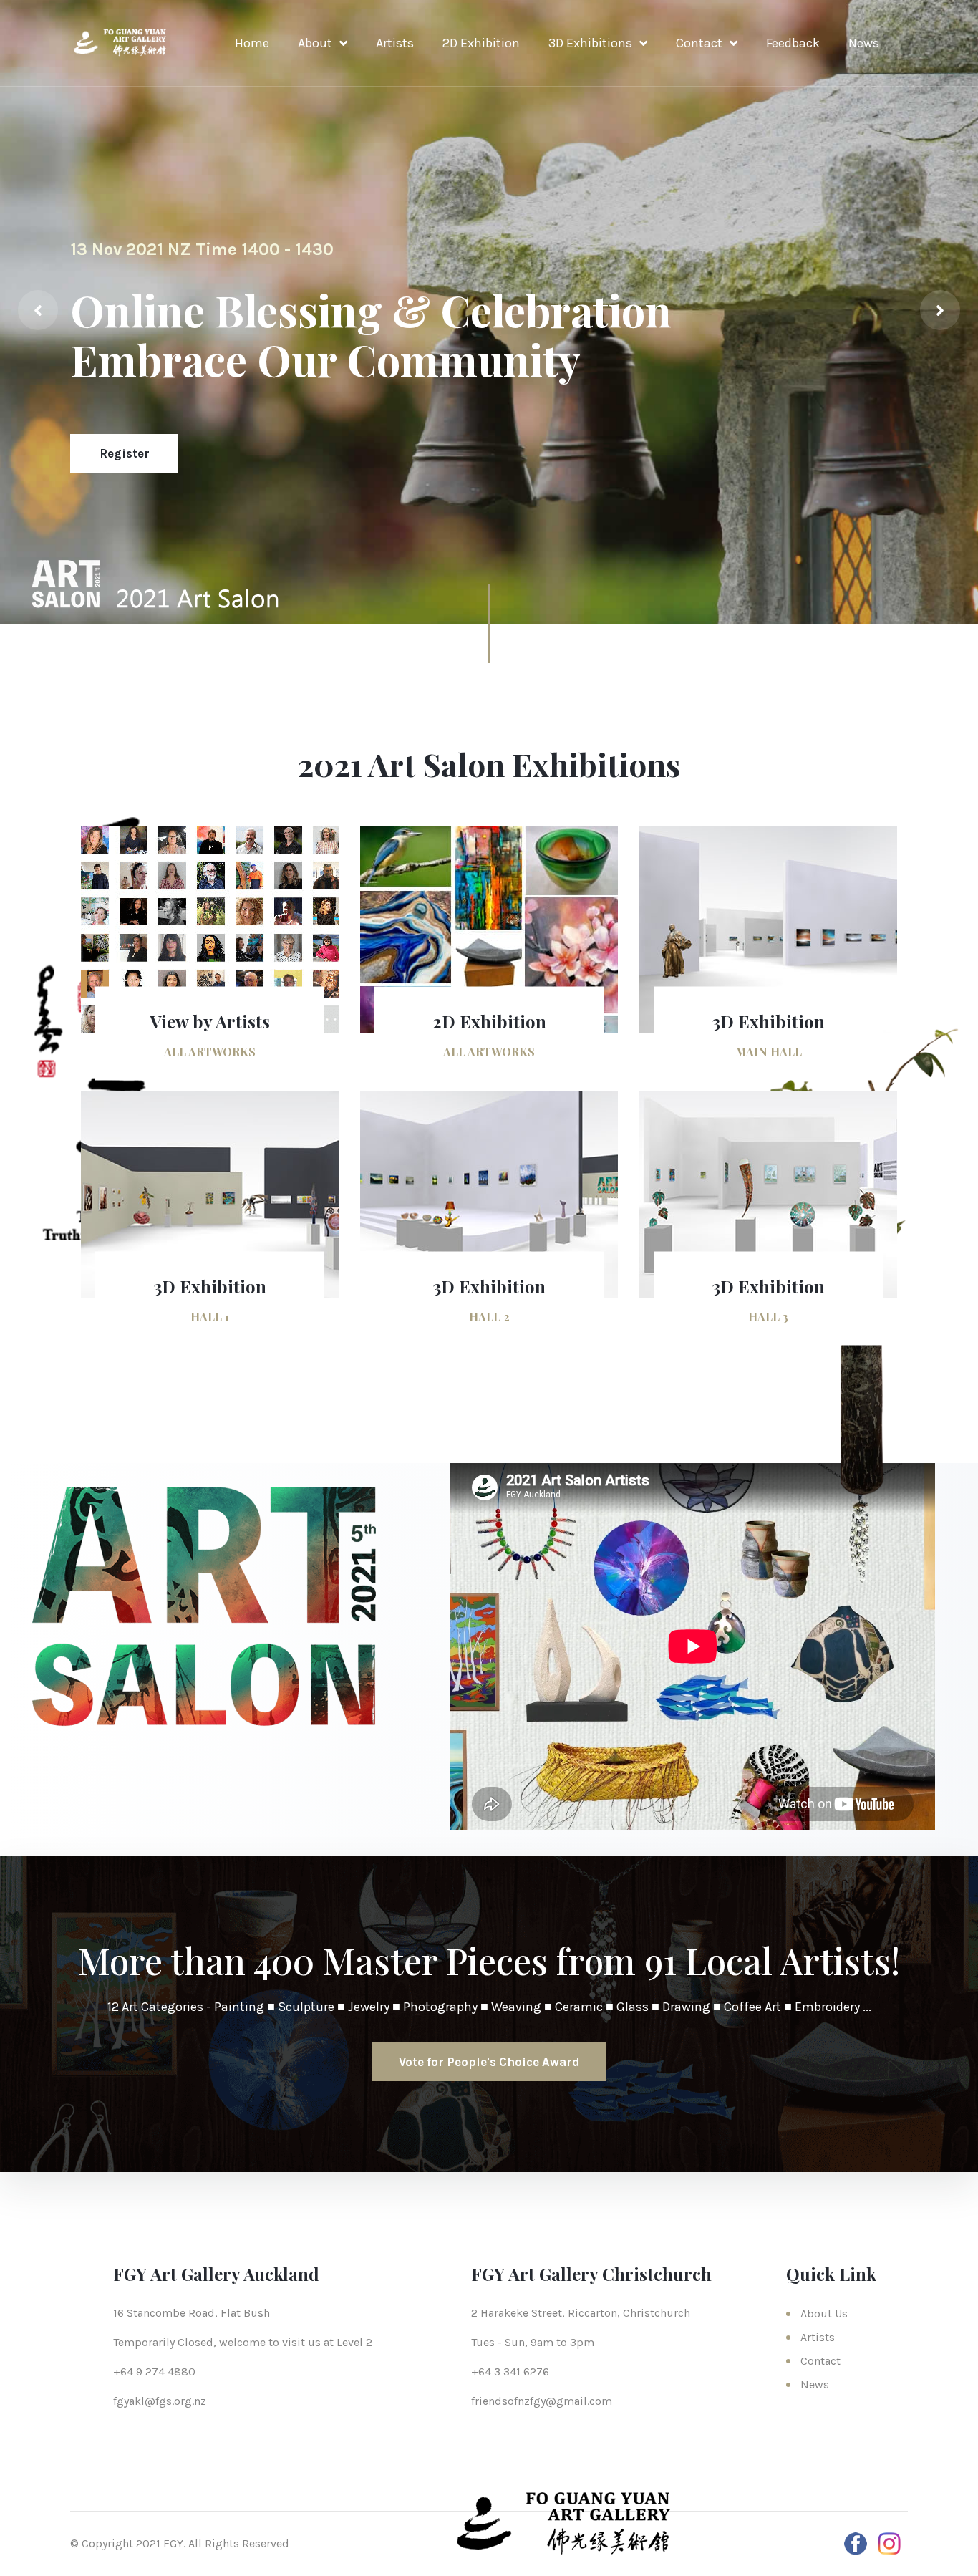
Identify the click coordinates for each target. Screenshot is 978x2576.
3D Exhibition (768, 1021)
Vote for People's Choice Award (489, 2062)
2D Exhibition (481, 43)
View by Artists (210, 1021)
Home (252, 43)
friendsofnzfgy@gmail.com (542, 2401)
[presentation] (38, 310)
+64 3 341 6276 (510, 2372)
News (864, 43)
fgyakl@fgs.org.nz (160, 2401)
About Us (824, 2314)
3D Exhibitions (590, 43)
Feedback (793, 43)
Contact (699, 43)
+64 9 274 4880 (154, 2372)
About (315, 43)
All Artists (130, 453)
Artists (395, 43)
